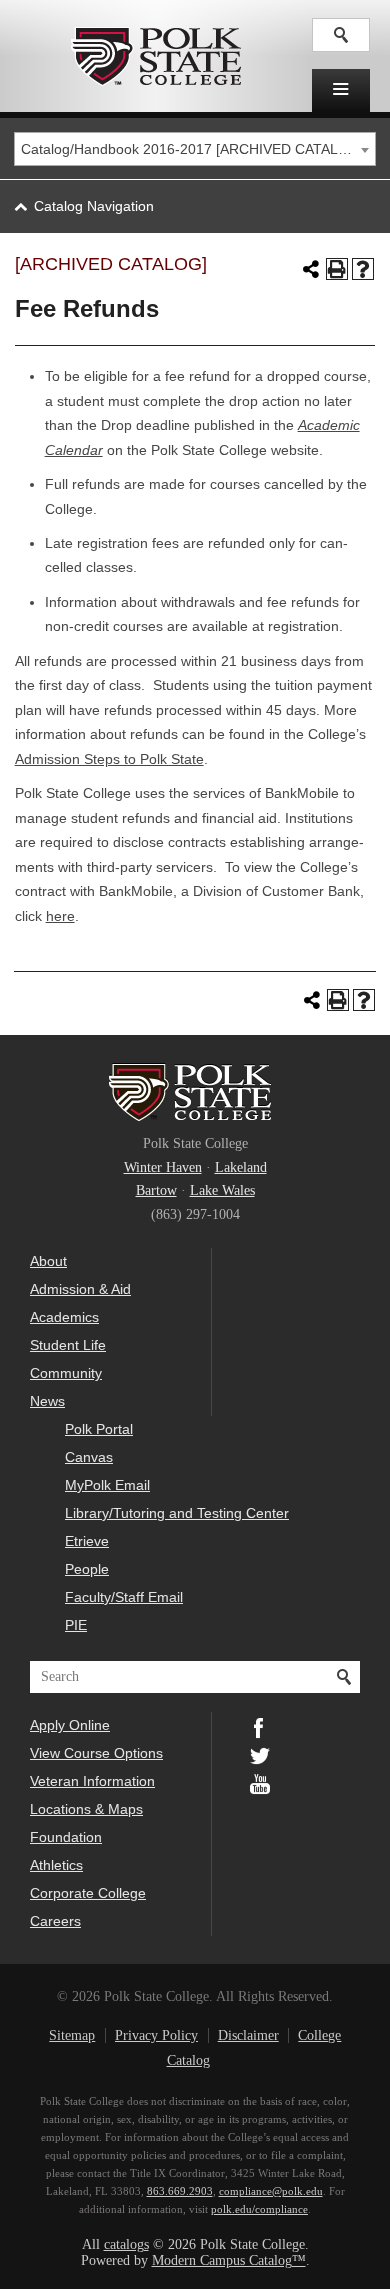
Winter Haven (163, 1167)
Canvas (89, 1457)
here (60, 916)
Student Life (68, 1345)
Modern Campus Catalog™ (229, 2260)
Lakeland (241, 1167)
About (48, 1261)
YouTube (260, 1782)
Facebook (260, 1726)
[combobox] (195, 149)
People (87, 1569)
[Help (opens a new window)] (363, 269)
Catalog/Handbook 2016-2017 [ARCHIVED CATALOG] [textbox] (192, 149)
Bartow (156, 1190)
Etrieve (87, 1541)
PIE (76, 1625)
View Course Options (96, 1753)
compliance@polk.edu (271, 2191)
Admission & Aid (80, 1289)
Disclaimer (248, 2035)
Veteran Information (92, 1781)
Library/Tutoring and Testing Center (177, 1513)
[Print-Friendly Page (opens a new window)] (337, 269)
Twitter (260, 1754)
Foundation (66, 1837)
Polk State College (156, 56)
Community (66, 1373)
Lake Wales (222, 1190)
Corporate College (88, 1893)
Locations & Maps (86, 1809)
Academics (64, 1317)
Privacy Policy (156, 2035)
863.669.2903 (180, 2191)
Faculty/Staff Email (124, 1597)
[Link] (341, 35)
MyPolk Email (107, 1485)
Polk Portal (99, 1429)
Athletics (56, 1865)
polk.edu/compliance (259, 2209)
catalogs (126, 2244)
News (47, 1401)
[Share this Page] (311, 269)
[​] (341, 90)
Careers (55, 1921)
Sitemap (72, 2035)
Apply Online (70, 1725)
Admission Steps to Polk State (109, 759)
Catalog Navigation (94, 206)
